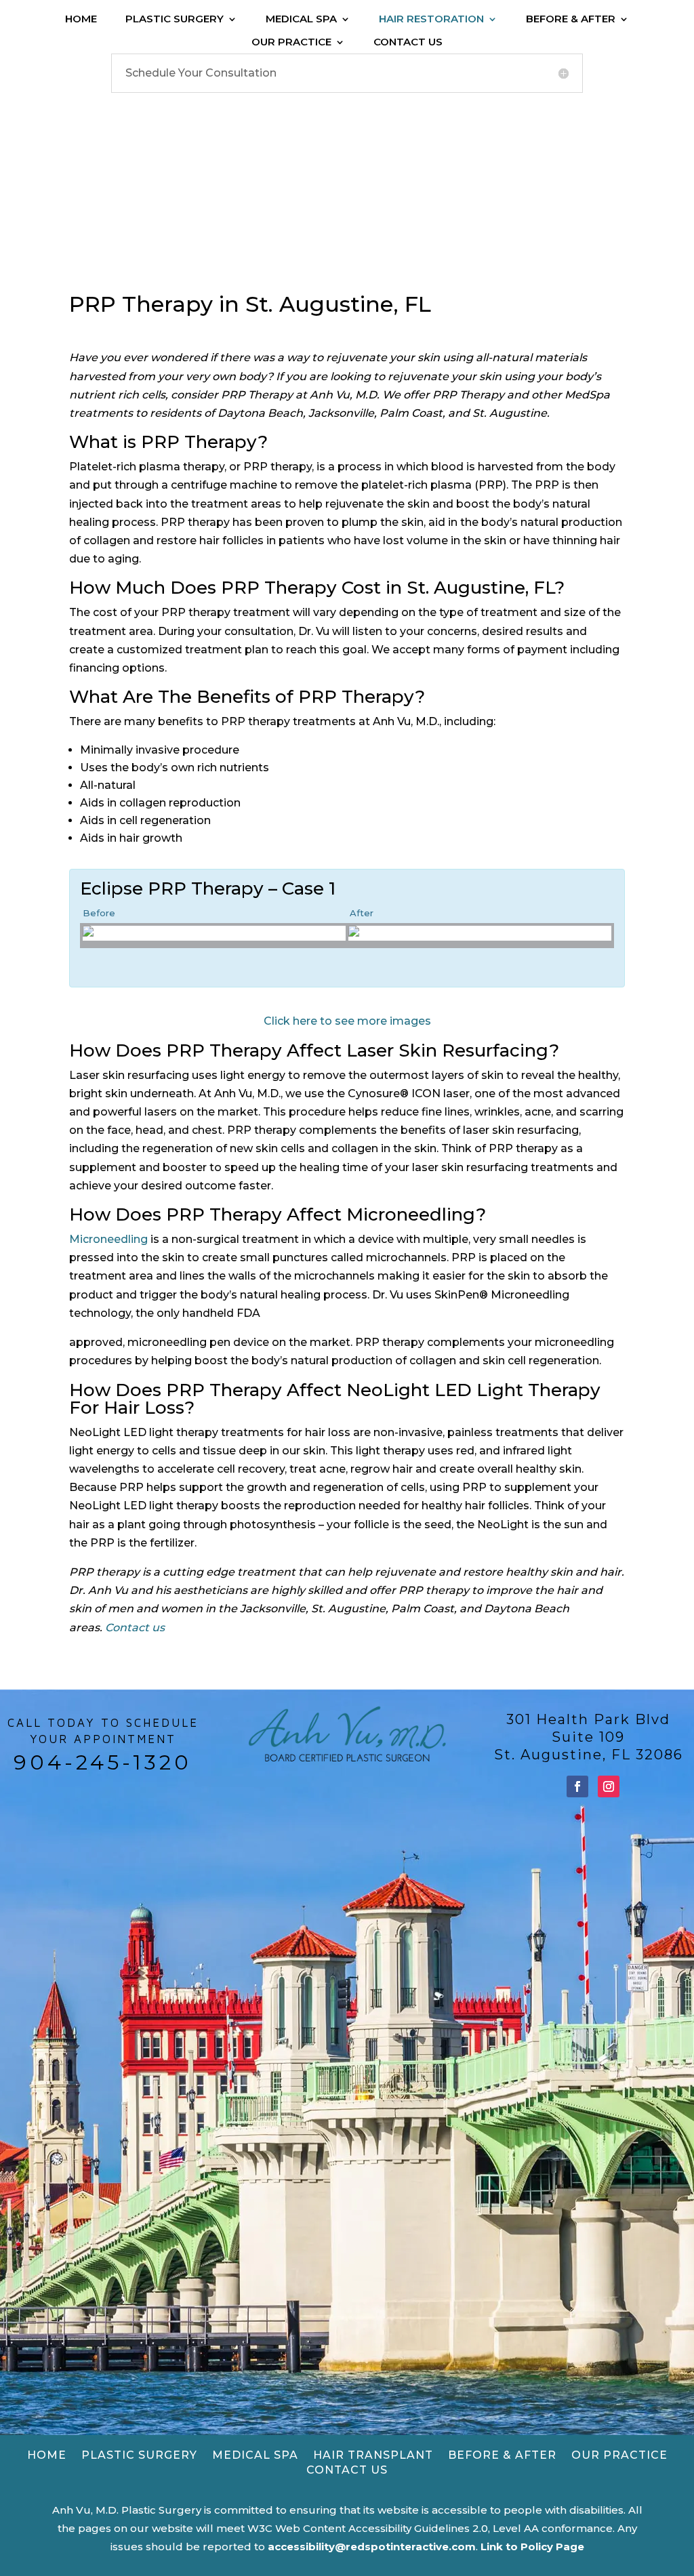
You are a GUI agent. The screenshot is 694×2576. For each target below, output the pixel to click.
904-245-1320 (103, 1762)
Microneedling (108, 1239)
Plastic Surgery (175, 19)
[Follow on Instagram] (609, 1786)
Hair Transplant (373, 2455)
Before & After (571, 19)
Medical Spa (301, 19)
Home (81, 19)
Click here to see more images (347, 1021)
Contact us (135, 1628)
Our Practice (291, 42)
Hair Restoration (431, 19)
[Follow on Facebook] (577, 1786)
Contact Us (408, 42)
